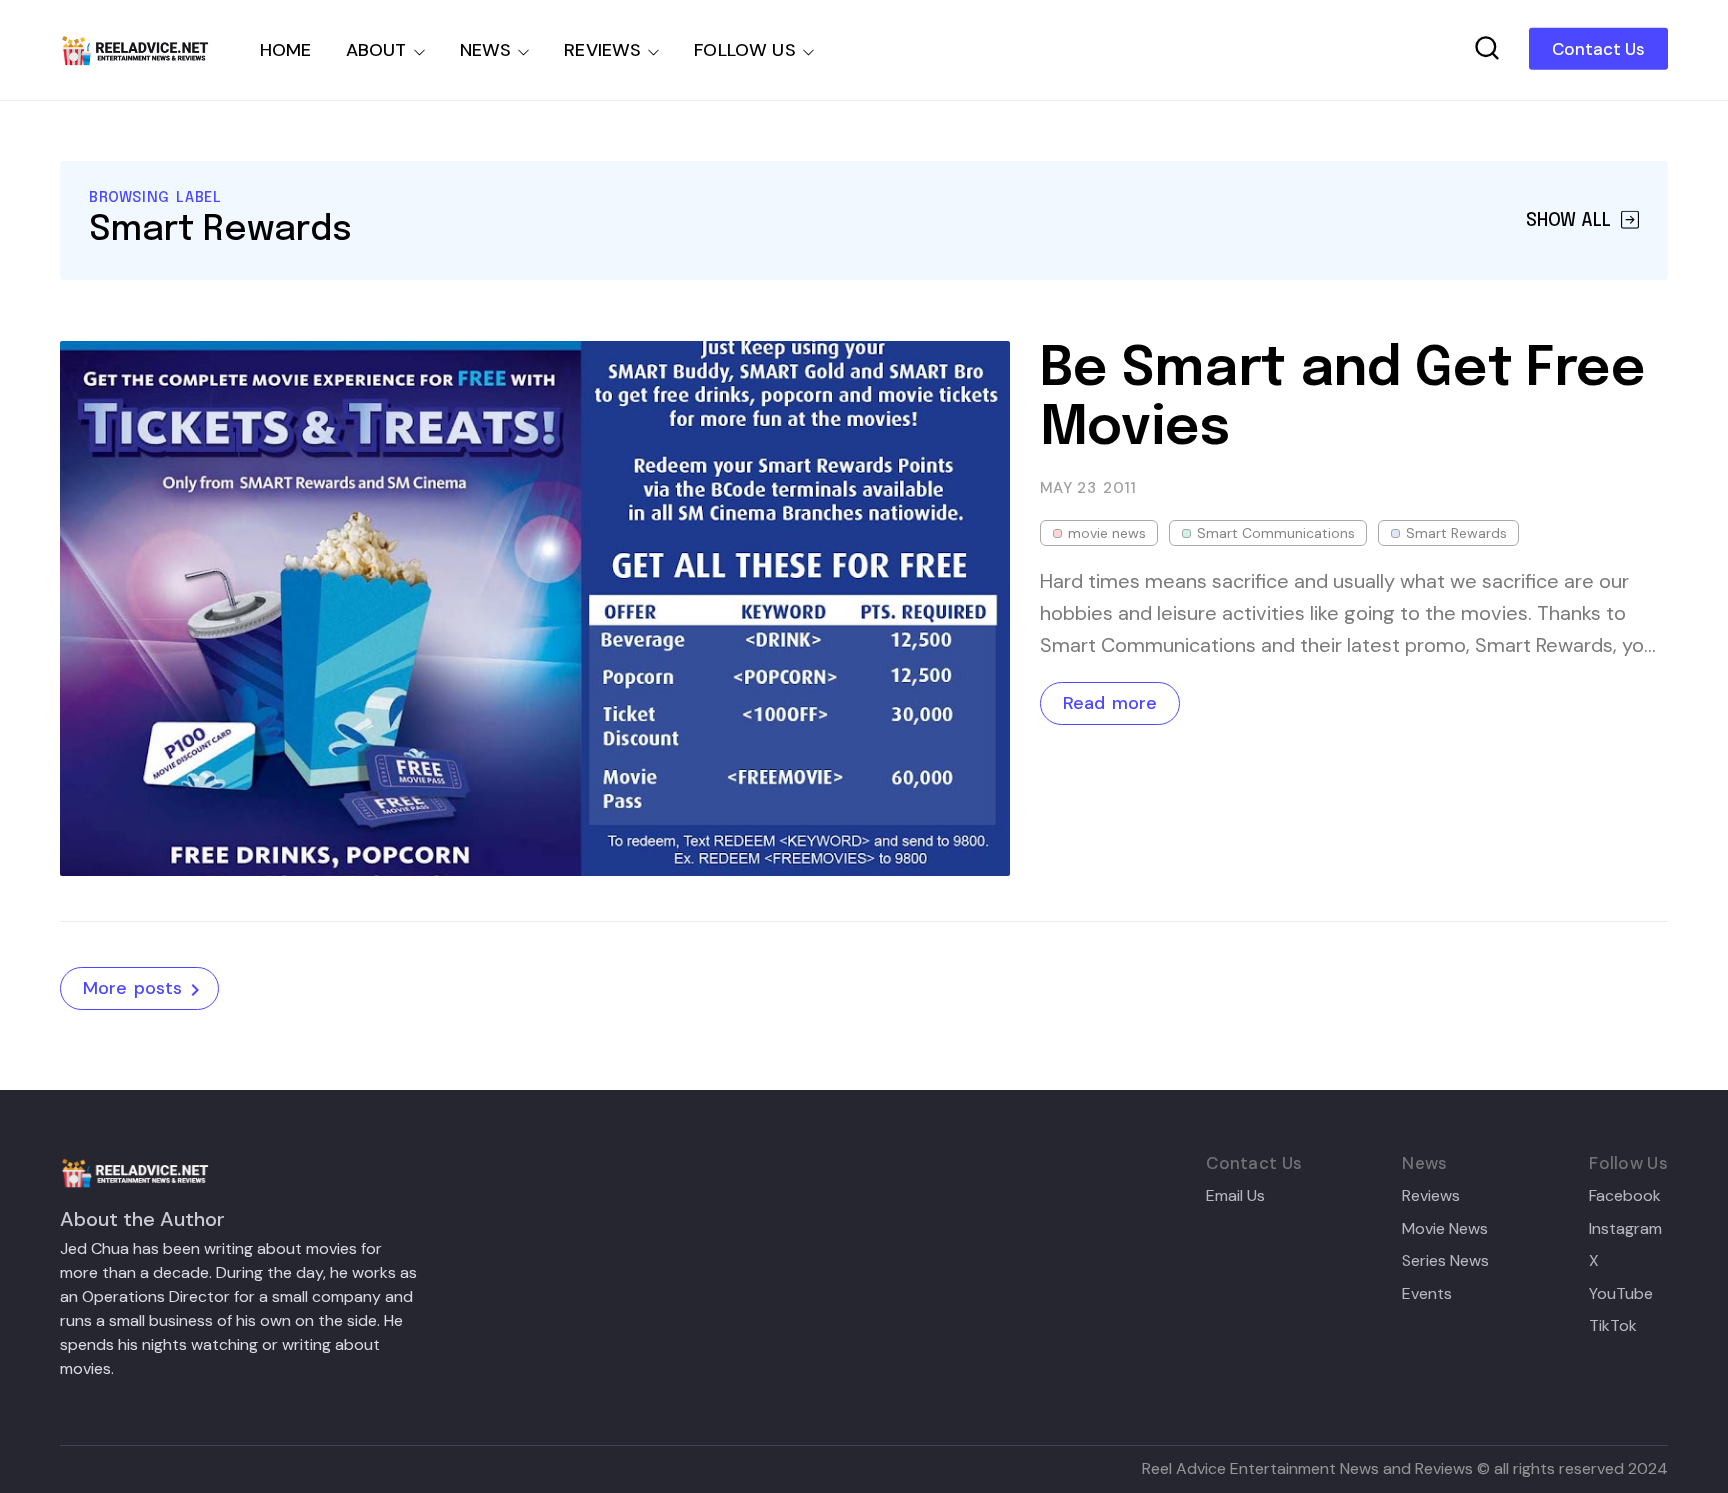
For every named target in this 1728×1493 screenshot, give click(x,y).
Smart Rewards (1456, 533)
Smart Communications (1276, 533)
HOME (286, 50)
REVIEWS (602, 50)
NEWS (486, 50)
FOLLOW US (745, 50)
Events (1427, 1294)
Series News (1445, 1261)
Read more (1110, 703)
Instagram (1625, 1229)
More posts (132, 988)
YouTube (1621, 1294)
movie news (1107, 533)
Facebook (1625, 1196)
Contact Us (1598, 49)
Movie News (1445, 1229)
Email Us (1235, 1196)
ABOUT (376, 50)
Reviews (1431, 1196)
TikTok (1613, 1326)
